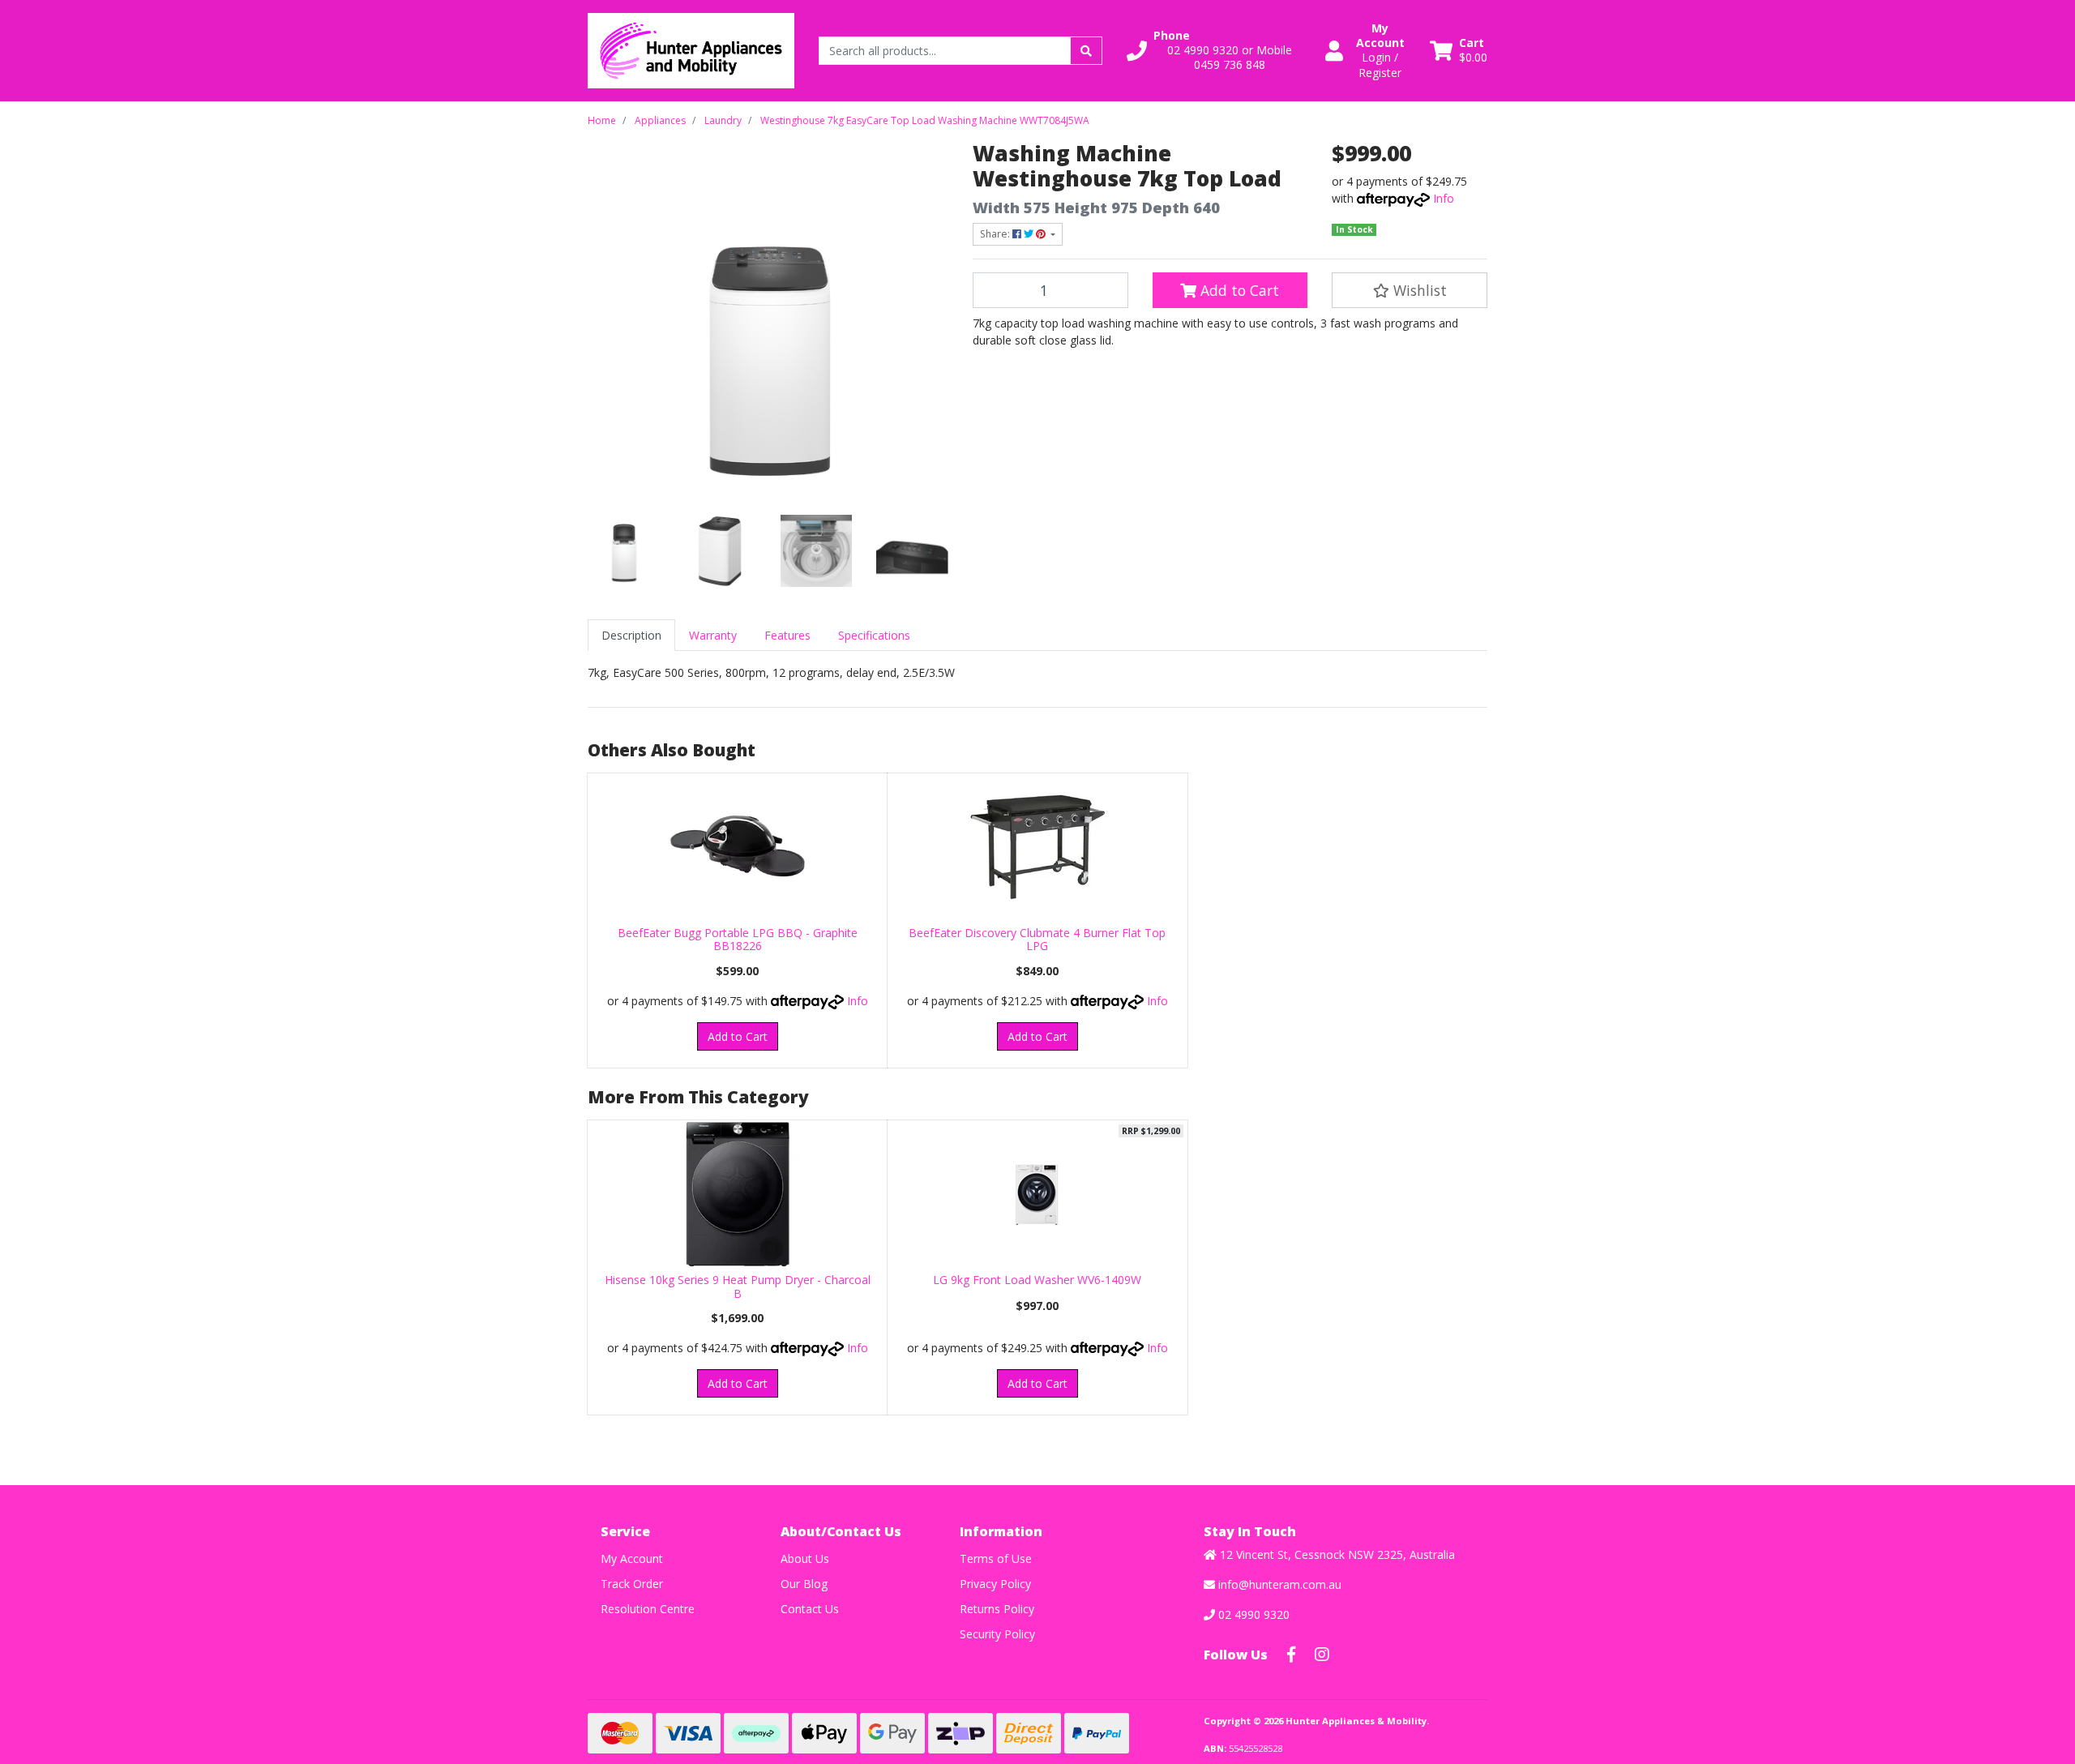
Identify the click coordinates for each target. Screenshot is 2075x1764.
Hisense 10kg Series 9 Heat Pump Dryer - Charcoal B (738, 1287)
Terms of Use (996, 1558)
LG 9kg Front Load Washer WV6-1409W (1037, 1280)
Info (1444, 198)
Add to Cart (1238, 290)
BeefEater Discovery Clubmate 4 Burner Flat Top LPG (1037, 940)
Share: (996, 234)
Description (631, 635)
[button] (1216, 51)
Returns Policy (997, 1609)
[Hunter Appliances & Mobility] (691, 49)
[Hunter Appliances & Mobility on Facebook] (1291, 1655)
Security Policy (997, 1634)
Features (787, 635)
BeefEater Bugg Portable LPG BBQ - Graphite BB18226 (738, 940)
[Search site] (1086, 51)
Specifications (874, 635)
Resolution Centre (648, 1609)
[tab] (631, 635)
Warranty (713, 635)
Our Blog (804, 1584)
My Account (632, 1558)
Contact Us (810, 1609)
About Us (805, 1558)
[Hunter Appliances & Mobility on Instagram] (1322, 1655)
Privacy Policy (995, 1584)
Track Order (632, 1584)
